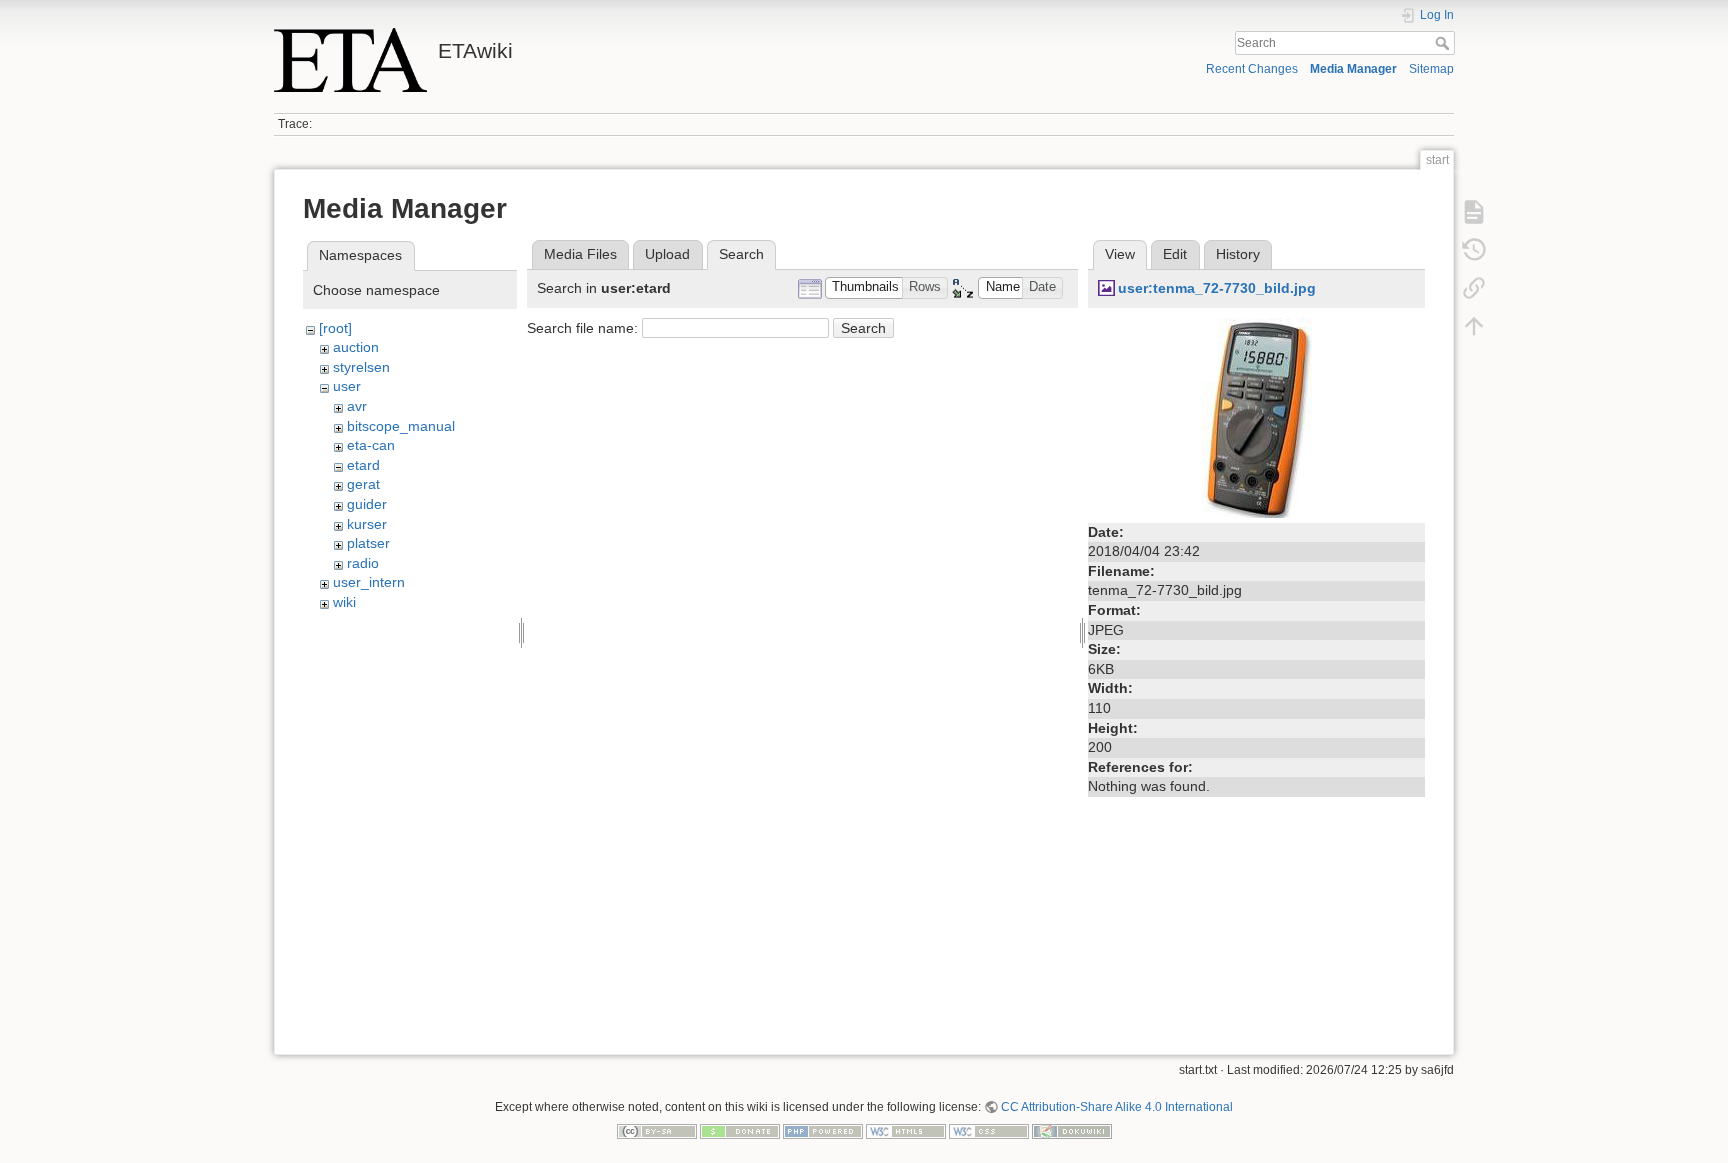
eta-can (371, 445)
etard (363, 465)
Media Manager (1353, 69)
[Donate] (740, 1130)
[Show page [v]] (1474, 212)
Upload (667, 254)
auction (356, 347)
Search (1444, 43)
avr (357, 406)
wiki (344, 602)
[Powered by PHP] (823, 1130)
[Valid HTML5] (906, 1130)
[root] (335, 328)
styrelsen (361, 367)
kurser (367, 524)
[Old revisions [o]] (1474, 250)
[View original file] (1257, 416)
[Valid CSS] (989, 1130)
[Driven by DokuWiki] (1072, 1130)
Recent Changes (1252, 69)
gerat (363, 484)
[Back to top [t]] (1474, 326)
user (347, 386)
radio (363, 563)
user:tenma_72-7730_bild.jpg (1217, 288)
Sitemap (1431, 69)
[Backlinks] (1474, 288)
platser (368, 543)
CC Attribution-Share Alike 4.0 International (1117, 1107)
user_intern (369, 582)
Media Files (580, 254)
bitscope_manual (401, 426)
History (1238, 254)
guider (367, 504)
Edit (1175, 254)
